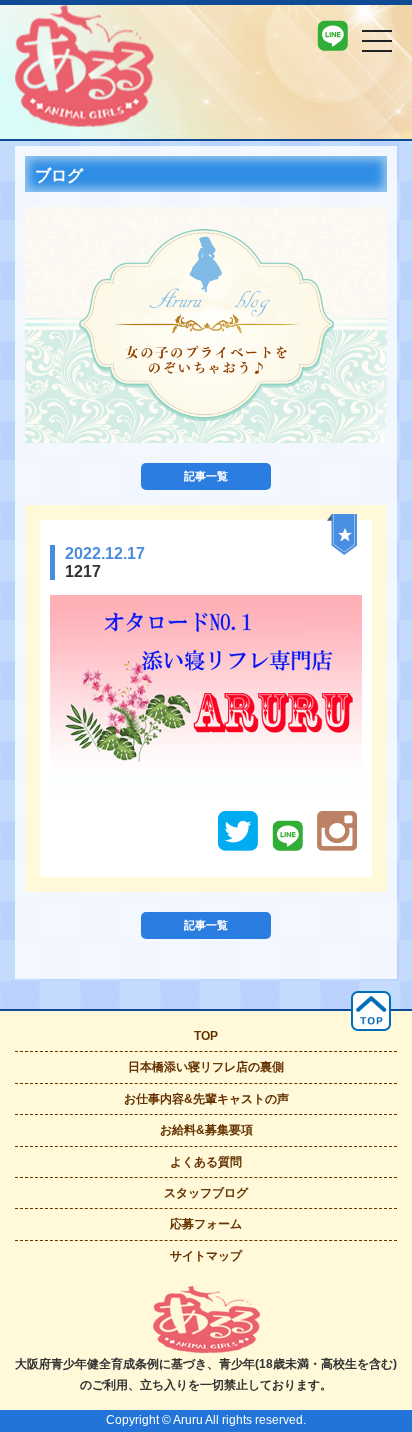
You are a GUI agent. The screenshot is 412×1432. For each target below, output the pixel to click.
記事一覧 (206, 476)
